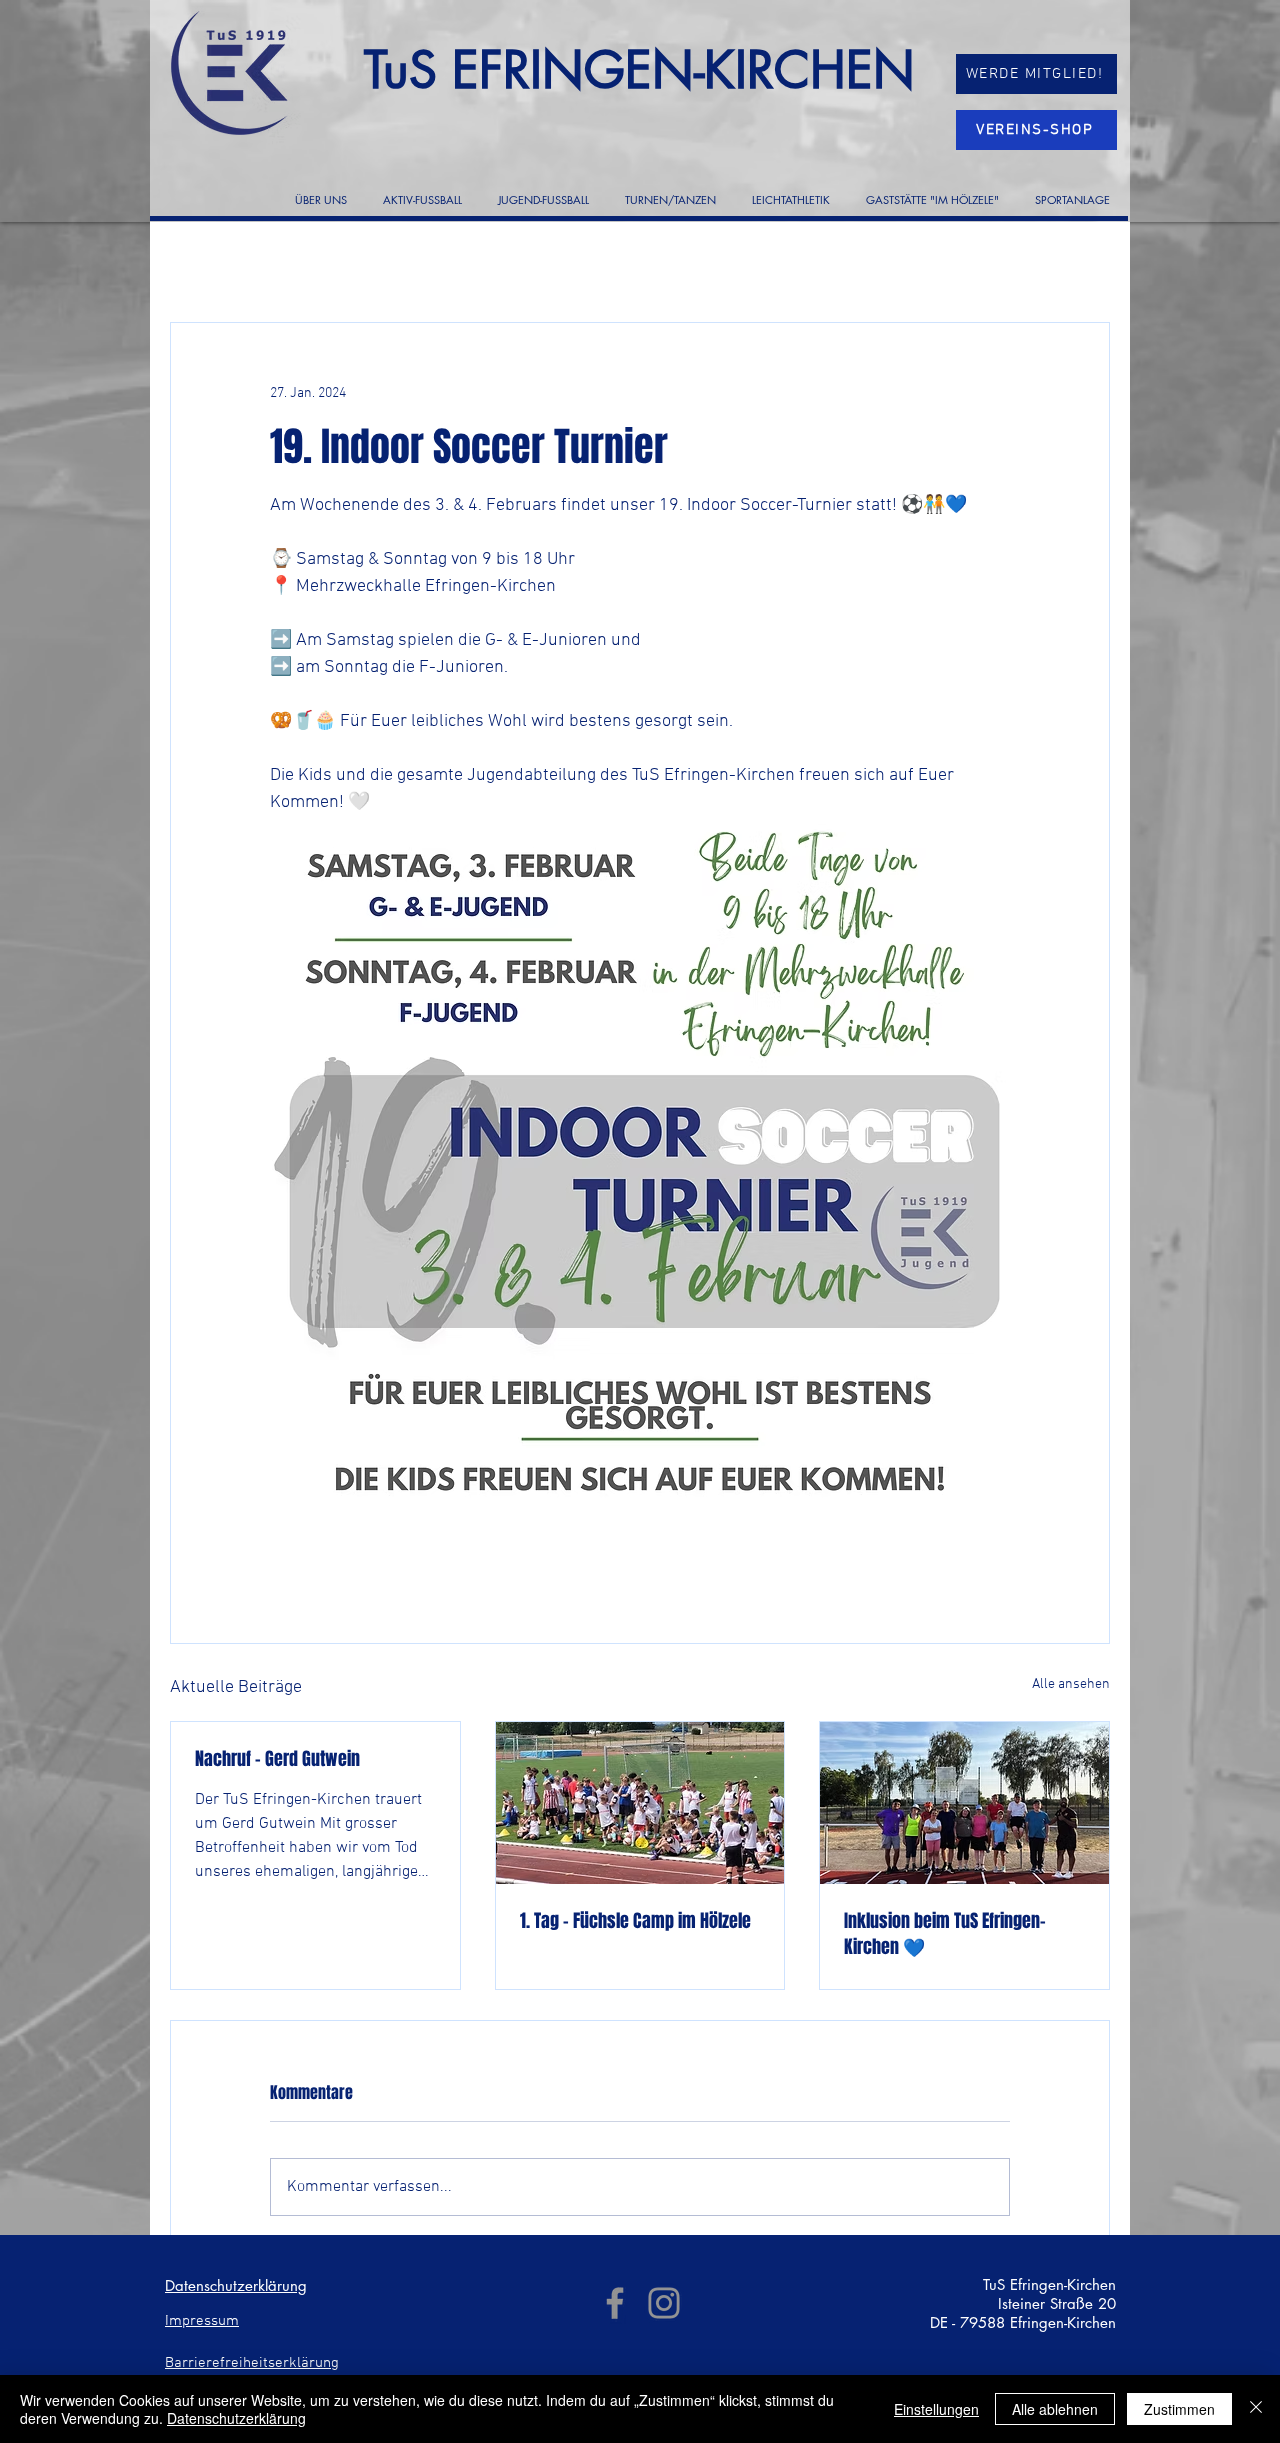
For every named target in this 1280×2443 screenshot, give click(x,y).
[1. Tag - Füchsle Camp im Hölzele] (640, 1803)
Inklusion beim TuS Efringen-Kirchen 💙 (945, 1934)
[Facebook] (615, 2303)
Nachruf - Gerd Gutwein (277, 1759)
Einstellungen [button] (936, 2409)
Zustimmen (1179, 2409)
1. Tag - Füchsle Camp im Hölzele (635, 1921)
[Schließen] (1256, 2409)
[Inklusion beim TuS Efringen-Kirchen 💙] (964, 1803)
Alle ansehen (1071, 1684)
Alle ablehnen (1055, 2409)
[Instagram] (664, 2303)
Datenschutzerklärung (236, 2418)
